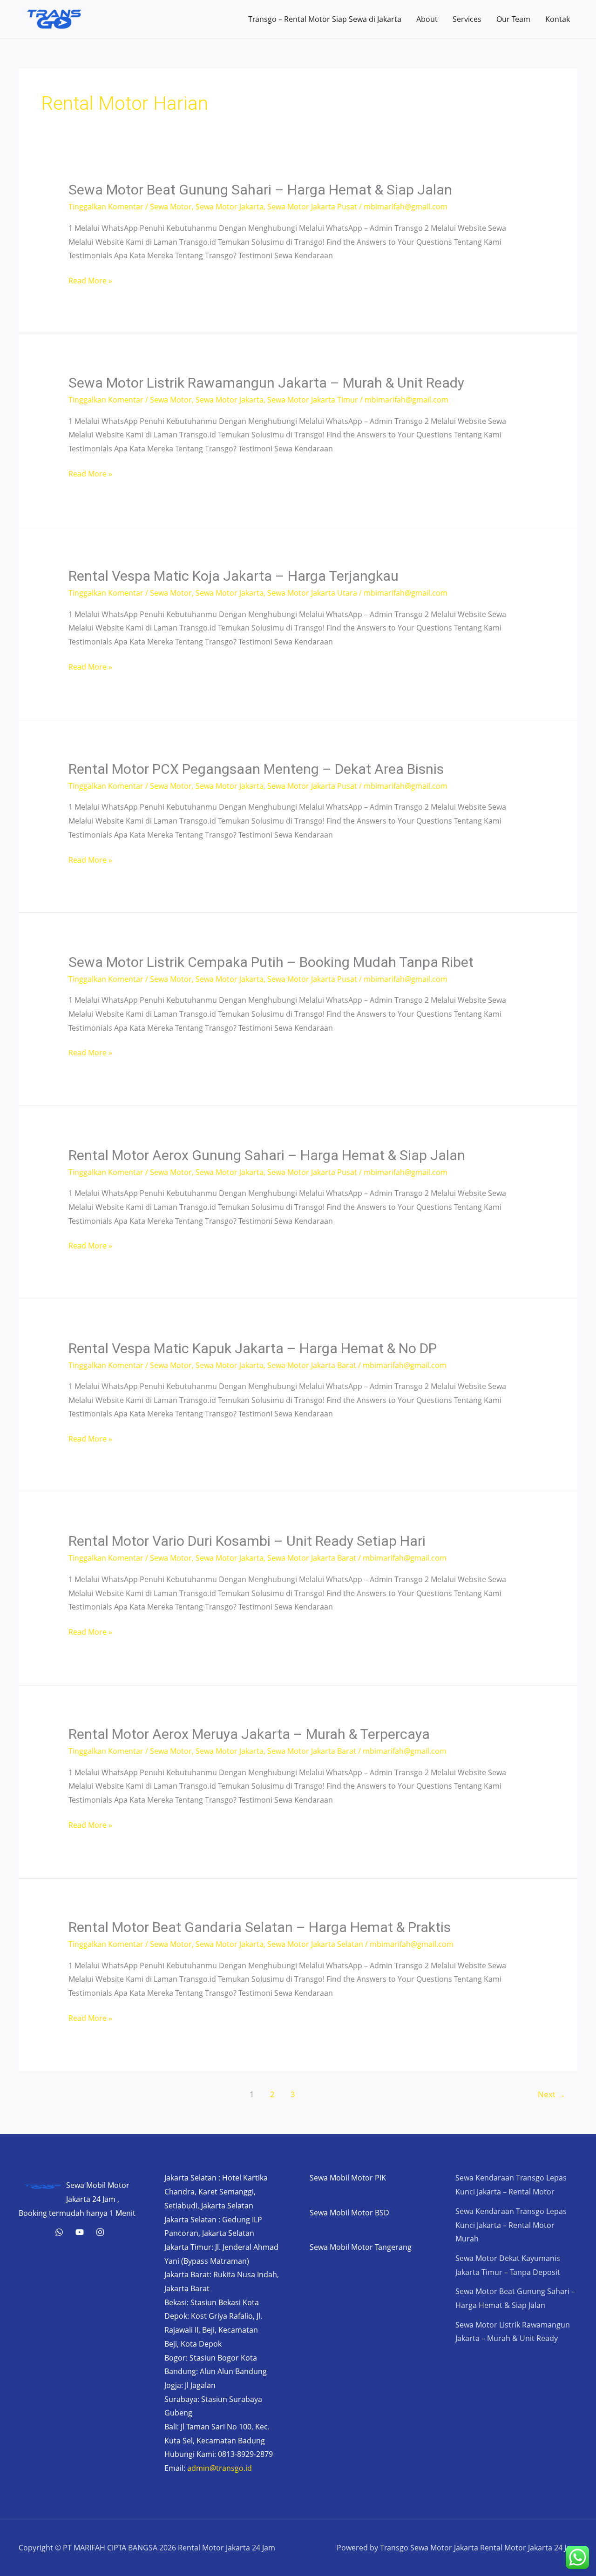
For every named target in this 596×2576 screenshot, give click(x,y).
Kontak (558, 19)
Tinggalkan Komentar (106, 207)
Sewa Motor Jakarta (230, 207)
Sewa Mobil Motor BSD (349, 2213)
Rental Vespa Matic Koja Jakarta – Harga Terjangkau (234, 576)
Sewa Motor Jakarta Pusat (312, 207)
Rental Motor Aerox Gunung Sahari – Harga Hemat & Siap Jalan (267, 1155)
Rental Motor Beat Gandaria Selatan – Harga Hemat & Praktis (260, 1927)
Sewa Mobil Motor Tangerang (361, 2247)
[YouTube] (80, 2232)
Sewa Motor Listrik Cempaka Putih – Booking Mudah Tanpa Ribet (271, 962)
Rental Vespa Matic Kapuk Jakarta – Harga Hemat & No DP (253, 1348)
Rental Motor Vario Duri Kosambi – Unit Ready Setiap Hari (247, 1541)
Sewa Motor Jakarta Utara (312, 593)
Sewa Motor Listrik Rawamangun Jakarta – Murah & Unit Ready (266, 383)
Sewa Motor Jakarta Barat (312, 1365)
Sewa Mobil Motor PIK (348, 2178)
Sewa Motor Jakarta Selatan (315, 1944)
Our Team (513, 19)
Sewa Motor (171, 207)
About (427, 19)
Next (552, 2094)
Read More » (90, 282)
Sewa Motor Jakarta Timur (313, 400)
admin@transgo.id (220, 2468)
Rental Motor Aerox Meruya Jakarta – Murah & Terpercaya (249, 1734)
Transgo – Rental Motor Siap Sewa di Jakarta (325, 19)
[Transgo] (100, 2232)
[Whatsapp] (59, 2232)
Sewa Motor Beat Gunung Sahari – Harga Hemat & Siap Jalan (260, 190)
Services (467, 19)
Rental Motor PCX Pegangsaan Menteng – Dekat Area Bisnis (256, 769)
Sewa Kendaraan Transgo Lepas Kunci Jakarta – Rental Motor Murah (511, 2225)
